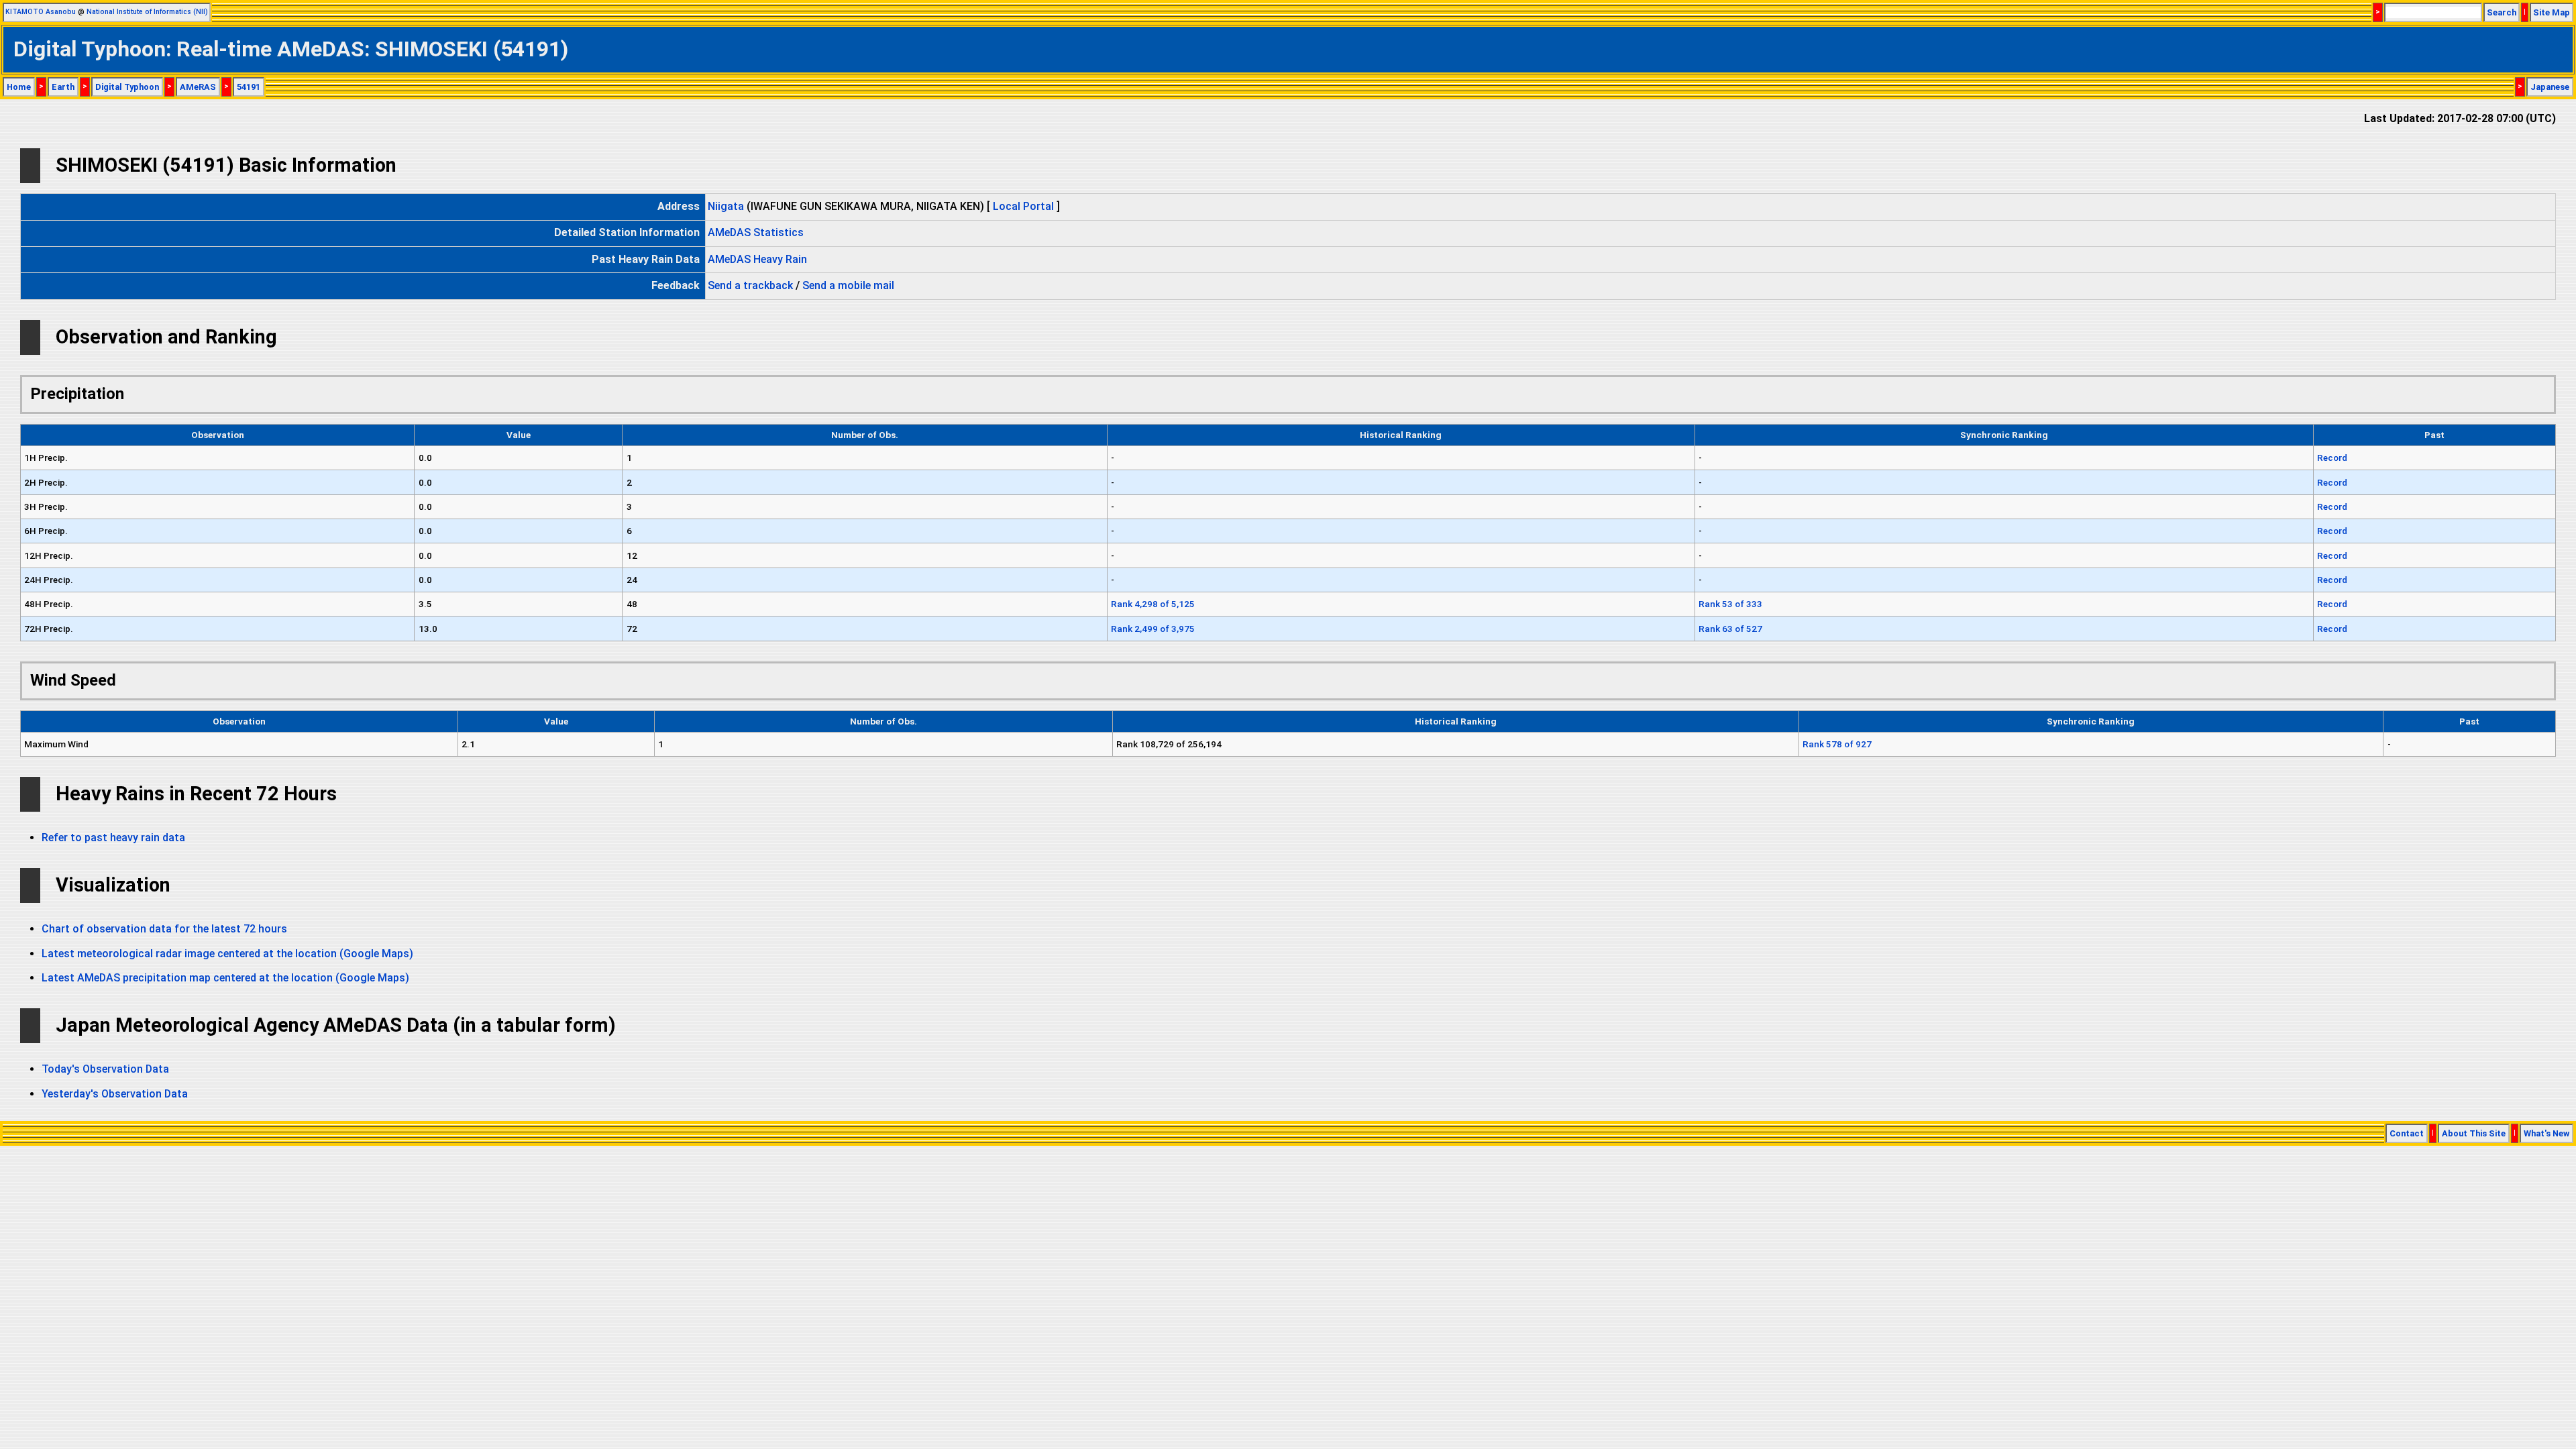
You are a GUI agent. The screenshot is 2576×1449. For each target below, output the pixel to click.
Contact (2407, 1133)
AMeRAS (198, 87)
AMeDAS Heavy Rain (757, 259)
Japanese (2550, 87)
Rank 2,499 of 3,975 (1153, 629)
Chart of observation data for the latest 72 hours (164, 929)
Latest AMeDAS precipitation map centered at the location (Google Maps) (225, 978)
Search (2502, 12)
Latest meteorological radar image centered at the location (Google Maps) (227, 954)
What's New (2546, 1133)
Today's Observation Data (105, 1069)
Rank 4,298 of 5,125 (1153, 604)
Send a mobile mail (848, 285)
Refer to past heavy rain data (113, 838)
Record (2332, 458)
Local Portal (1023, 206)
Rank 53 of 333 (1730, 604)
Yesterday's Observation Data (115, 1094)
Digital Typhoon (127, 87)
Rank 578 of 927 (1837, 744)
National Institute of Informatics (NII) (147, 12)
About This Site (2474, 1133)
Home (19, 87)
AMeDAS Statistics (756, 232)
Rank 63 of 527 (1730, 629)
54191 (249, 87)
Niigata (726, 206)
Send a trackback (750, 285)
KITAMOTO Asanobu (41, 12)
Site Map (2552, 12)
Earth (63, 87)
